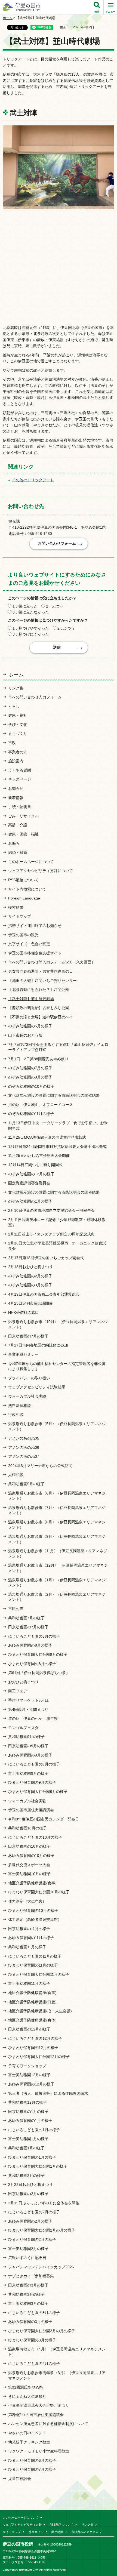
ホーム (8, 18)
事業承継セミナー (23, 1354)
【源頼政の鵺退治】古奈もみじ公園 (39, 1008)
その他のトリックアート (33, 480)
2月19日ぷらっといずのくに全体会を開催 (44, 2203)
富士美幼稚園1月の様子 (28, 2139)
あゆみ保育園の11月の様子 (31, 1938)
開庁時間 (57, 2532)
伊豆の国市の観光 (23, 935)
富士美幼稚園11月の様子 (29, 1983)
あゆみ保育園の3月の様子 (30, 2322)
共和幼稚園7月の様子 (26, 1618)
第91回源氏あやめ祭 (26, 2387)
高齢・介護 (18, 825)
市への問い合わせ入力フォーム (35, 697)
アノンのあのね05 (24, 1438)
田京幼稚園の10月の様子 (29, 1846)
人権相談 (16, 1475)
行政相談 (16, 1415)
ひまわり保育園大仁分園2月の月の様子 (42, 2230)
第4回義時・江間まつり (28, 1709)
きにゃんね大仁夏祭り (27, 2396)
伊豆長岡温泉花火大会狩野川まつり (39, 2405)
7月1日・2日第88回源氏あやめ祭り (38, 1059)
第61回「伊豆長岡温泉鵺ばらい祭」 (39, 1673)
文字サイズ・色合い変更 (29, 944)
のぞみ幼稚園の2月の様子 (30, 1276)
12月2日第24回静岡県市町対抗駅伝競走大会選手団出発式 (57, 1147)
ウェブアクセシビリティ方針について (41, 871)
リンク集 (16, 688)
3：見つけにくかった (31, 634)
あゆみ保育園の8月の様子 (30, 1645)
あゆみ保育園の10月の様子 (31, 1856)
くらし (14, 706)
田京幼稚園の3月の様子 (28, 2285)
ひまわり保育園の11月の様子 (33, 1965)
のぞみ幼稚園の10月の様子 (31, 1086)
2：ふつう (55, 606)
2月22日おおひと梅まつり (30, 2184)
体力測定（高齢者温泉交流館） (35, 1919)
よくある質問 (20, 770)
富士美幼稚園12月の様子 (29, 2075)
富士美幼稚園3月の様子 (28, 2303)
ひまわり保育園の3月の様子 (32, 2340)
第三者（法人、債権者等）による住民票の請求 (48, 2093)
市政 (12, 743)
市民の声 (16, 1609)
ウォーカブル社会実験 (27, 1396)
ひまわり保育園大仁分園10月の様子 (39, 1892)
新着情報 (16, 798)
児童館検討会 (20, 2479)
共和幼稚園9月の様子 (26, 1737)
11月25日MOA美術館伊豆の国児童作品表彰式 (47, 1137)
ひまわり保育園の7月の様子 (32, 2469)
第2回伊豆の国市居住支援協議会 (36, 2415)
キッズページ (20, 779)
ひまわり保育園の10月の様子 (33, 1911)
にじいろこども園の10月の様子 (35, 1837)
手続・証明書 (20, 807)
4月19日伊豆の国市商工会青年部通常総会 (44, 1294)
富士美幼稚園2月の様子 (28, 2249)
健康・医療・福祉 (23, 834)
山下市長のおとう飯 (25, 1035)
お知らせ (16, 788)
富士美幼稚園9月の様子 (28, 1773)
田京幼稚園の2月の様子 (28, 2194)
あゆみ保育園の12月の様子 (31, 2084)
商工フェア (18, 1691)
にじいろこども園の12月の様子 (35, 2038)
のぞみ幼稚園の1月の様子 (30, 1201)
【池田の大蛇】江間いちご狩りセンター (42, 981)
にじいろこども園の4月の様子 (34, 2364)
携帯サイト (36, 2532)
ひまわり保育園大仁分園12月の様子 (39, 2057)
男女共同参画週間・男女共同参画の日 (41, 971)
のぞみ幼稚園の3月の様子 (30, 1285)
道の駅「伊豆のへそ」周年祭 (33, 1718)
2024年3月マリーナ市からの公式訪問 (40, 1466)
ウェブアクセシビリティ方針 (22, 2525)
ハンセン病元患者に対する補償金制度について (48, 2424)
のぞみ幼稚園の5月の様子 (30, 1026)
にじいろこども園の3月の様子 (34, 2313)
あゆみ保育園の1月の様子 (30, 2121)
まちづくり (18, 734)
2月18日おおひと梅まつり (30, 1267)
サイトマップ (20, 916)
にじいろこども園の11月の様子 (35, 1956)
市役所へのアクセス (85, 2532)
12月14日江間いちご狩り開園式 (35, 1165)
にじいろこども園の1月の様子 (34, 2130)
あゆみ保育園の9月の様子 (30, 1755)
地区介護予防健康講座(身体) (32, 2020)
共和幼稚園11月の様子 (27, 1947)
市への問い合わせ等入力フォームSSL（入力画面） (52, 962)
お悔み (14, 843)
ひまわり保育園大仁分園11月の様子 (39, 1974)
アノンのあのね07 (24, 1456)
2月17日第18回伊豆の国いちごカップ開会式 (46, 1258)
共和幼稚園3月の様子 (26, 2294)
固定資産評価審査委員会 (29, 1183)
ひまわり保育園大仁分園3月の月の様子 (42, 2331)
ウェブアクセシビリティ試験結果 (37, 1387)
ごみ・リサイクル (23, 816)
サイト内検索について (27, 889)
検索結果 (16, 907)
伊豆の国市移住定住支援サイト (35, 953)
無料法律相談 (20, 1406)
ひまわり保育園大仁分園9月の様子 (38, 1792)
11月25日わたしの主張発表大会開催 (39, 1155)
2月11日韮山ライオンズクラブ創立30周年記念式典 (51, 1234)
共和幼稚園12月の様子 (27, 2102)
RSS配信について (23, 880)
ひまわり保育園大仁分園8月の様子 (38, 1654)
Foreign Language (24, 898)
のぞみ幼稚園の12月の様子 (31, 1174)
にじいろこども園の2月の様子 (34, 2212)
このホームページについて (31, 862)
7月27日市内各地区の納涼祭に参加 (38, 1345)
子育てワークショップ (27, 2066)
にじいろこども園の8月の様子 (34, 1636)
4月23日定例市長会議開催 (30, 1303)
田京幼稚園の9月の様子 (28, 1746)
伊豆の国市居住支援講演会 (31, 1810)
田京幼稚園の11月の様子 (29, 1929)
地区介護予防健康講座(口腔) (32, 2002)
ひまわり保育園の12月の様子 (33, 2048)
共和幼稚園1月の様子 (26, 2148)
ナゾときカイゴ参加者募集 (31, 2276)
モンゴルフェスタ (23, 1728)
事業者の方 (18, 752)
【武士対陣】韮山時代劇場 (31, 999)
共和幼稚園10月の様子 (27, 1828)
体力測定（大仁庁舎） (27, 1901)
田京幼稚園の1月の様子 (28, 2112)
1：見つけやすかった (31, 628)
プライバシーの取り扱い (29, 1378)
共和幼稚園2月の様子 (26, 2176)
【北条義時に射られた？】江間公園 (39, 990)
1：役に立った (25, 606)
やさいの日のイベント (27, 2433)
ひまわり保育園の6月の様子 (32, 2460)
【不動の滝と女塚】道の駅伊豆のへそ (41, 1017)
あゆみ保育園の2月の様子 (30, 2221)
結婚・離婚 (18, 852)
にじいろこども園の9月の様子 (34, 1764)
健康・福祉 (18, 715)
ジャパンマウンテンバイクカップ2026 (41, 2267)
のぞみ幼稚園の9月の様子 (30, 1077)
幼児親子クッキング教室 (29, 2442)
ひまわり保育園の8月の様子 (32, 1664)
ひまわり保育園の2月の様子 (32, 2239)
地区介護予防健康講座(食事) (32, 1883)
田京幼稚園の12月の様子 (29, 2029)
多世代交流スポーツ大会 (29, 1865)
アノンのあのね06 (24, 1447)
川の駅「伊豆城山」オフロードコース (41, 1105)
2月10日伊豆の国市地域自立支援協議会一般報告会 (51, 1210)
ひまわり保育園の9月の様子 (32, 1782)
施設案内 (16, 761)
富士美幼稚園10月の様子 (29, 1874)
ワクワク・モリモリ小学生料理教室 (39, 2451)
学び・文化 (18, 725)
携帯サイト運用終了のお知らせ (35, 926)
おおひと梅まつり (23, 1682)
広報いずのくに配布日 (27, 2258)
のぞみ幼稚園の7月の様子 (30, 1068)
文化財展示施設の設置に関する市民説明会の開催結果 (54, 1095)
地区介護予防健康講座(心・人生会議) (40, 2011)
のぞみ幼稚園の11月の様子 (31, 1114)
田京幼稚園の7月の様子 (28, 1336)
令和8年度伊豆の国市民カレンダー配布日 (44, 1819)
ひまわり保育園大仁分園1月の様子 (38, 2166)
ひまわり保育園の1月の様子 (32, 2157)
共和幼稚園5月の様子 (26, 1484)
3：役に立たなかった (31, 612)
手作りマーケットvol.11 (28, 1700)
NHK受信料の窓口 (24, 1312)
